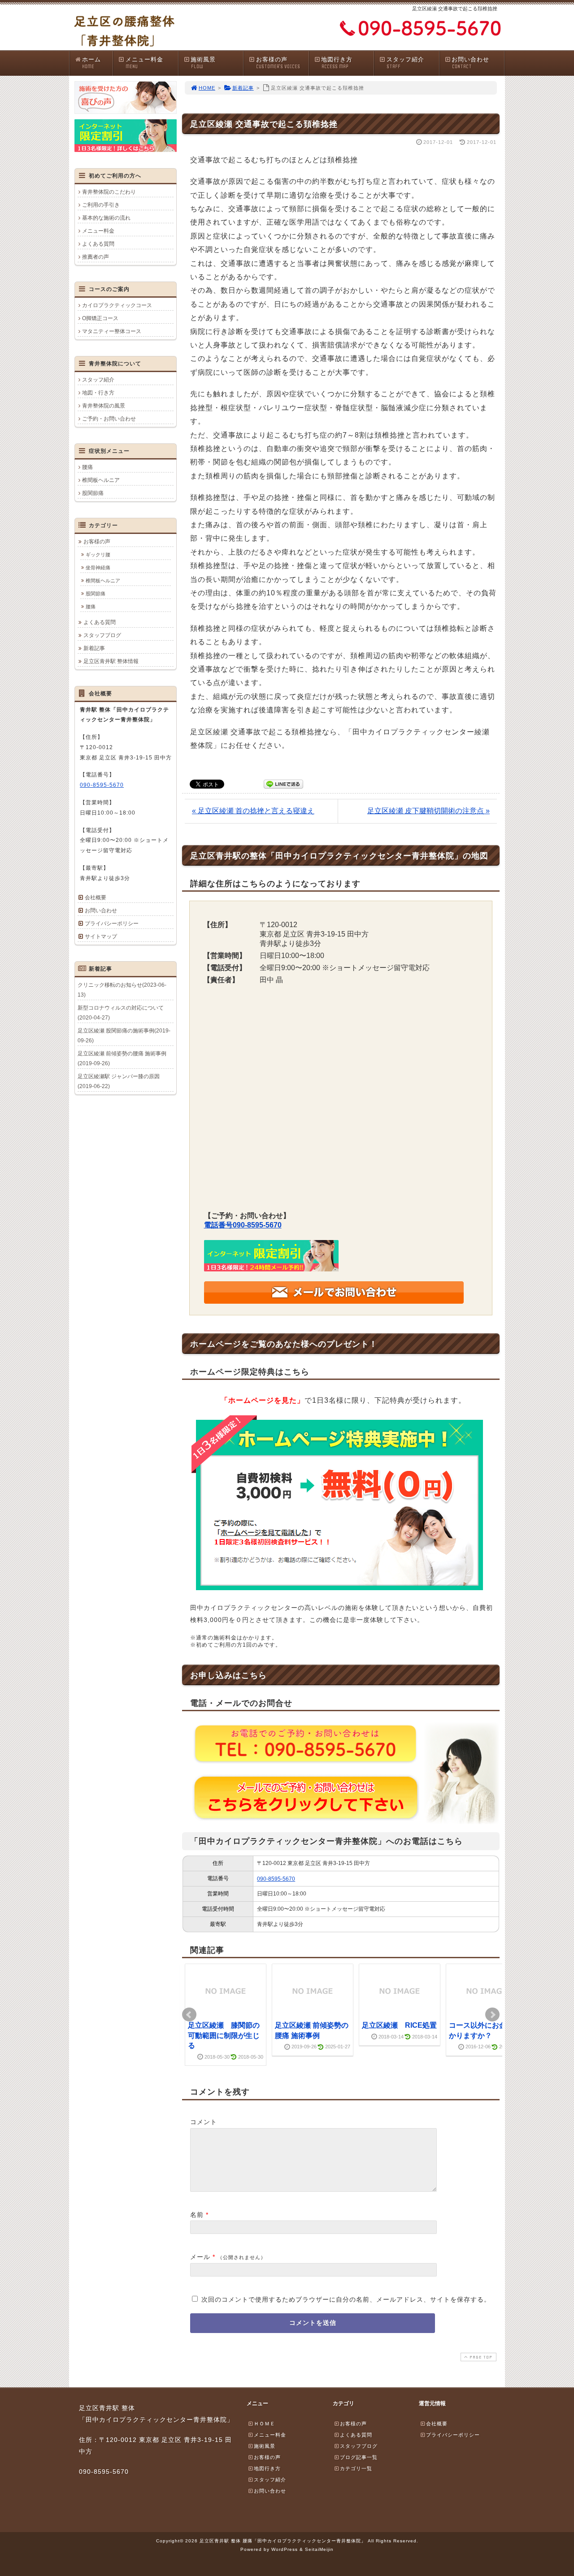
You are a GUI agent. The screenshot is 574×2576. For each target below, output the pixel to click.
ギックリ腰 (98, 555)
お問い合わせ (470, 63)
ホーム (91, 63)
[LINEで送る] (283, 783)
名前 (197, 2215)
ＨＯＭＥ (265, 2424)
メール (200, 2257)
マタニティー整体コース (112, 331)
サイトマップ (101, 937)
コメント (204, 2122)
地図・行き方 (98, 393)
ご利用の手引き (101, 205)
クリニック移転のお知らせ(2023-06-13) (122, 990)
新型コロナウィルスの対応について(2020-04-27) (121, 1013)
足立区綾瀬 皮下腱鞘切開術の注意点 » (428, 811)
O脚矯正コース (100, 318)
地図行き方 (337, 63)
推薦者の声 (96, 257)
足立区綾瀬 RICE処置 (399, 2025)
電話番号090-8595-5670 (243, 1225)
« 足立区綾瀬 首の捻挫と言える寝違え (253, 811)
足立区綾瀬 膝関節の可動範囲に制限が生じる (224, 2035)
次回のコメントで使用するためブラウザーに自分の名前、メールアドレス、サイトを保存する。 (346, 2299)
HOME (207, 88)
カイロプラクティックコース (117, 305)
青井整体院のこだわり (109, 192)
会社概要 (96, 898)
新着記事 (243, 88)
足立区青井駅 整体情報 (111, 661)
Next (492, 2015)
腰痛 (87, 467)
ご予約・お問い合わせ (109, 419)
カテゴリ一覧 (356, 2468)
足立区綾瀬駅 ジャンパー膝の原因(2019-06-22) (119, 1081)
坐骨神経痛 (98, 568)
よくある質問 (98, 244)
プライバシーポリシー (112, 924)
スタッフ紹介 (405, 63)
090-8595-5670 (276, 1879)
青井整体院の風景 (104, 406)
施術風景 (203, 63)
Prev (189, 2015)
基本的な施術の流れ (106, 218)
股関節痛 (93, 493)
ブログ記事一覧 (359, 2457)
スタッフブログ (102, 635)
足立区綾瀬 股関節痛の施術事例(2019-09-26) (124, 1036)
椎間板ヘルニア (101, 480)
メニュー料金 (144, 63)
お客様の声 (278, 63)
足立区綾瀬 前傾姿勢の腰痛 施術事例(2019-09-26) (122, 1058)
